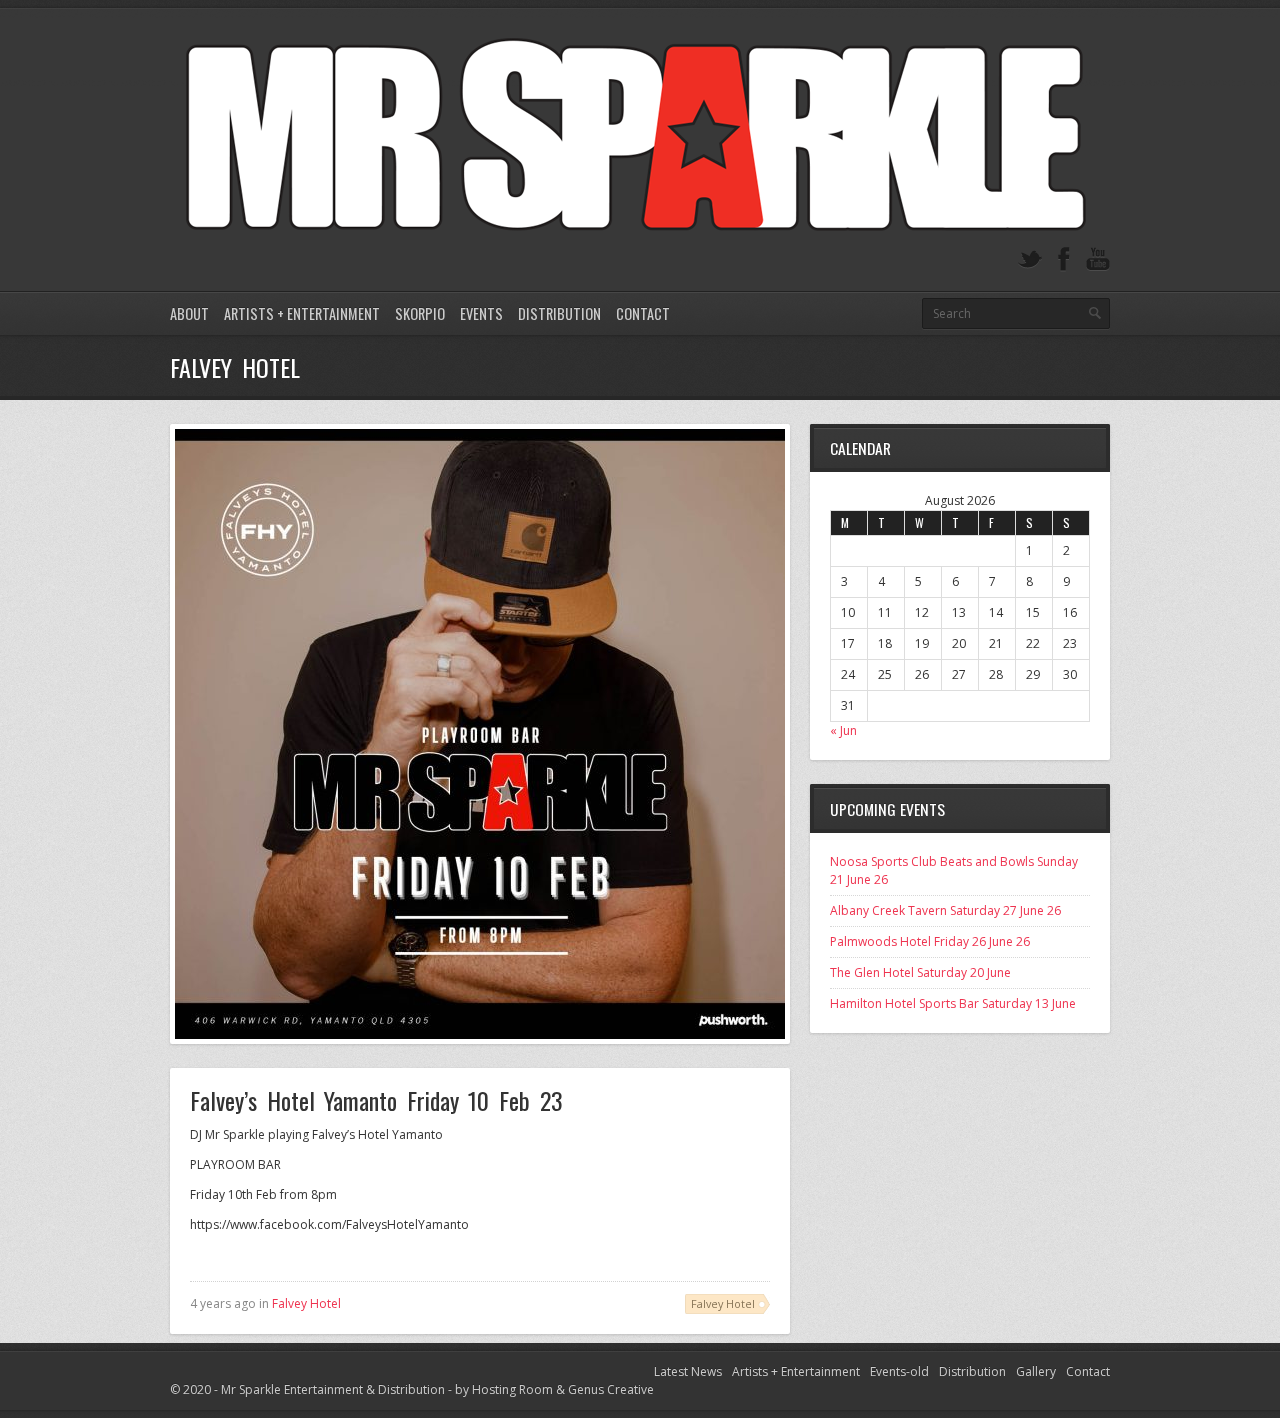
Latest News (688, 1371)
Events (481, 313)
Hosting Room (512, 1389)
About (189, 313)
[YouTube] (1098, 259)
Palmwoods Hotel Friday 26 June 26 (930, 941)
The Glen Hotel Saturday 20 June (920, 972)
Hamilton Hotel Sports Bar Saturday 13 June (953, 1003)
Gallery (1036, 1371)
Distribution (559, 313)
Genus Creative (611, 1389)
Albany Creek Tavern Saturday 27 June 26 (945, 910)
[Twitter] (1030, 259)
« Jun (843, 730)
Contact (643, 313)
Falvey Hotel (306, 1303)
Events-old (899, 1371)
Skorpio (420, 313)
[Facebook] (1064, 259)
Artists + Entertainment (302, 313)
